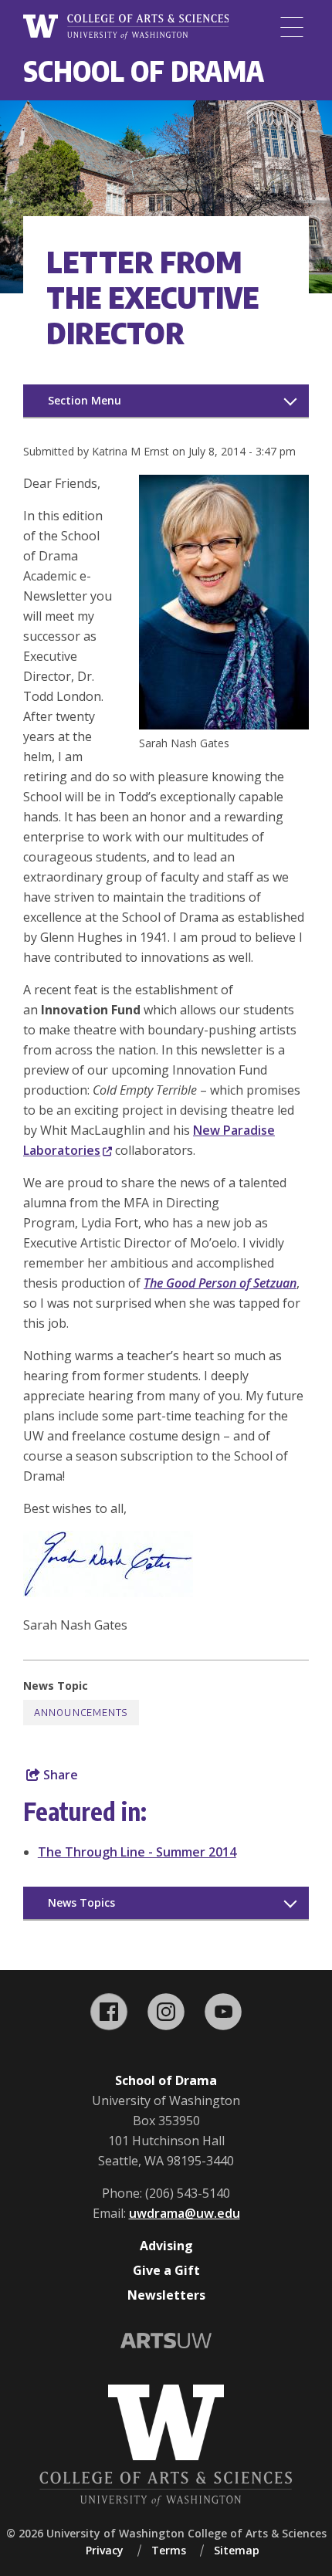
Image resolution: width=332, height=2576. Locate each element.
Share (59, 1775)
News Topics (81, 1902)
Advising (166, 2246)
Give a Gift (166, 2270)
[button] (224, 725)
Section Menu (85, 400)
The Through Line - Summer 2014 (137, 1852)
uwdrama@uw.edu (185, 2213)
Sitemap (237, 2550)
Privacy (105, 2550)
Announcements (81, 1713)
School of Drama (144, 71)
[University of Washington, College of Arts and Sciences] (126, 27)
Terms (169, 2550)
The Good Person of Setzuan (220, 1283)
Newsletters (166, 2295)
